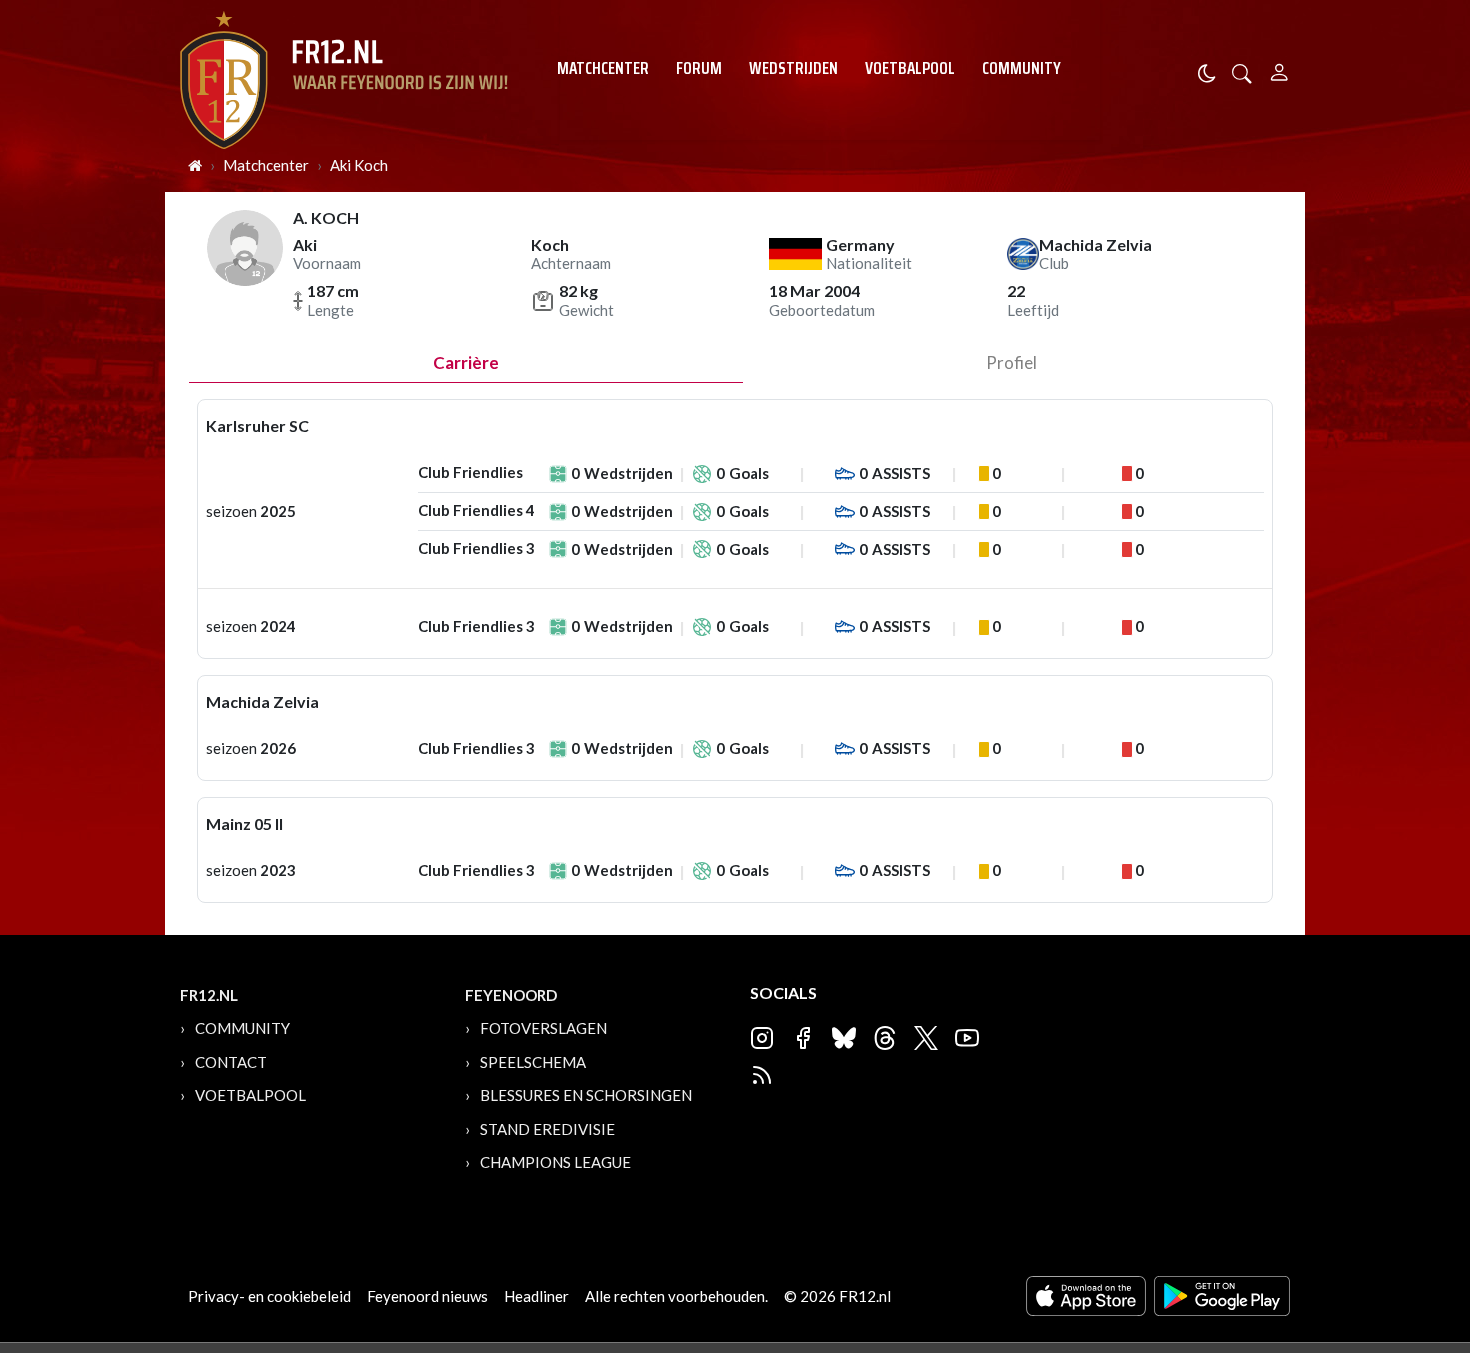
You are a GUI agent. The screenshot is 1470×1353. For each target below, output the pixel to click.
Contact (231, 1062)
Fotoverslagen (543, 1028)
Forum (699, 68)
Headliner (536, 1296)
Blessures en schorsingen (586, 1095)
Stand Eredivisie (547, 1129)
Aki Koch (359, 165)
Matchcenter (603, 68)
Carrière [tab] (466, 362)
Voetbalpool (910, 68)
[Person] (1279, 69)
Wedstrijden (793, 68)
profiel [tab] (1011, 362)
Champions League (555, 1162)
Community (1021, 68)
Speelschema (533, 1062)
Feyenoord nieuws (427, 1296)
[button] (1242, 71)
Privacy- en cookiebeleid (269, 1296)
